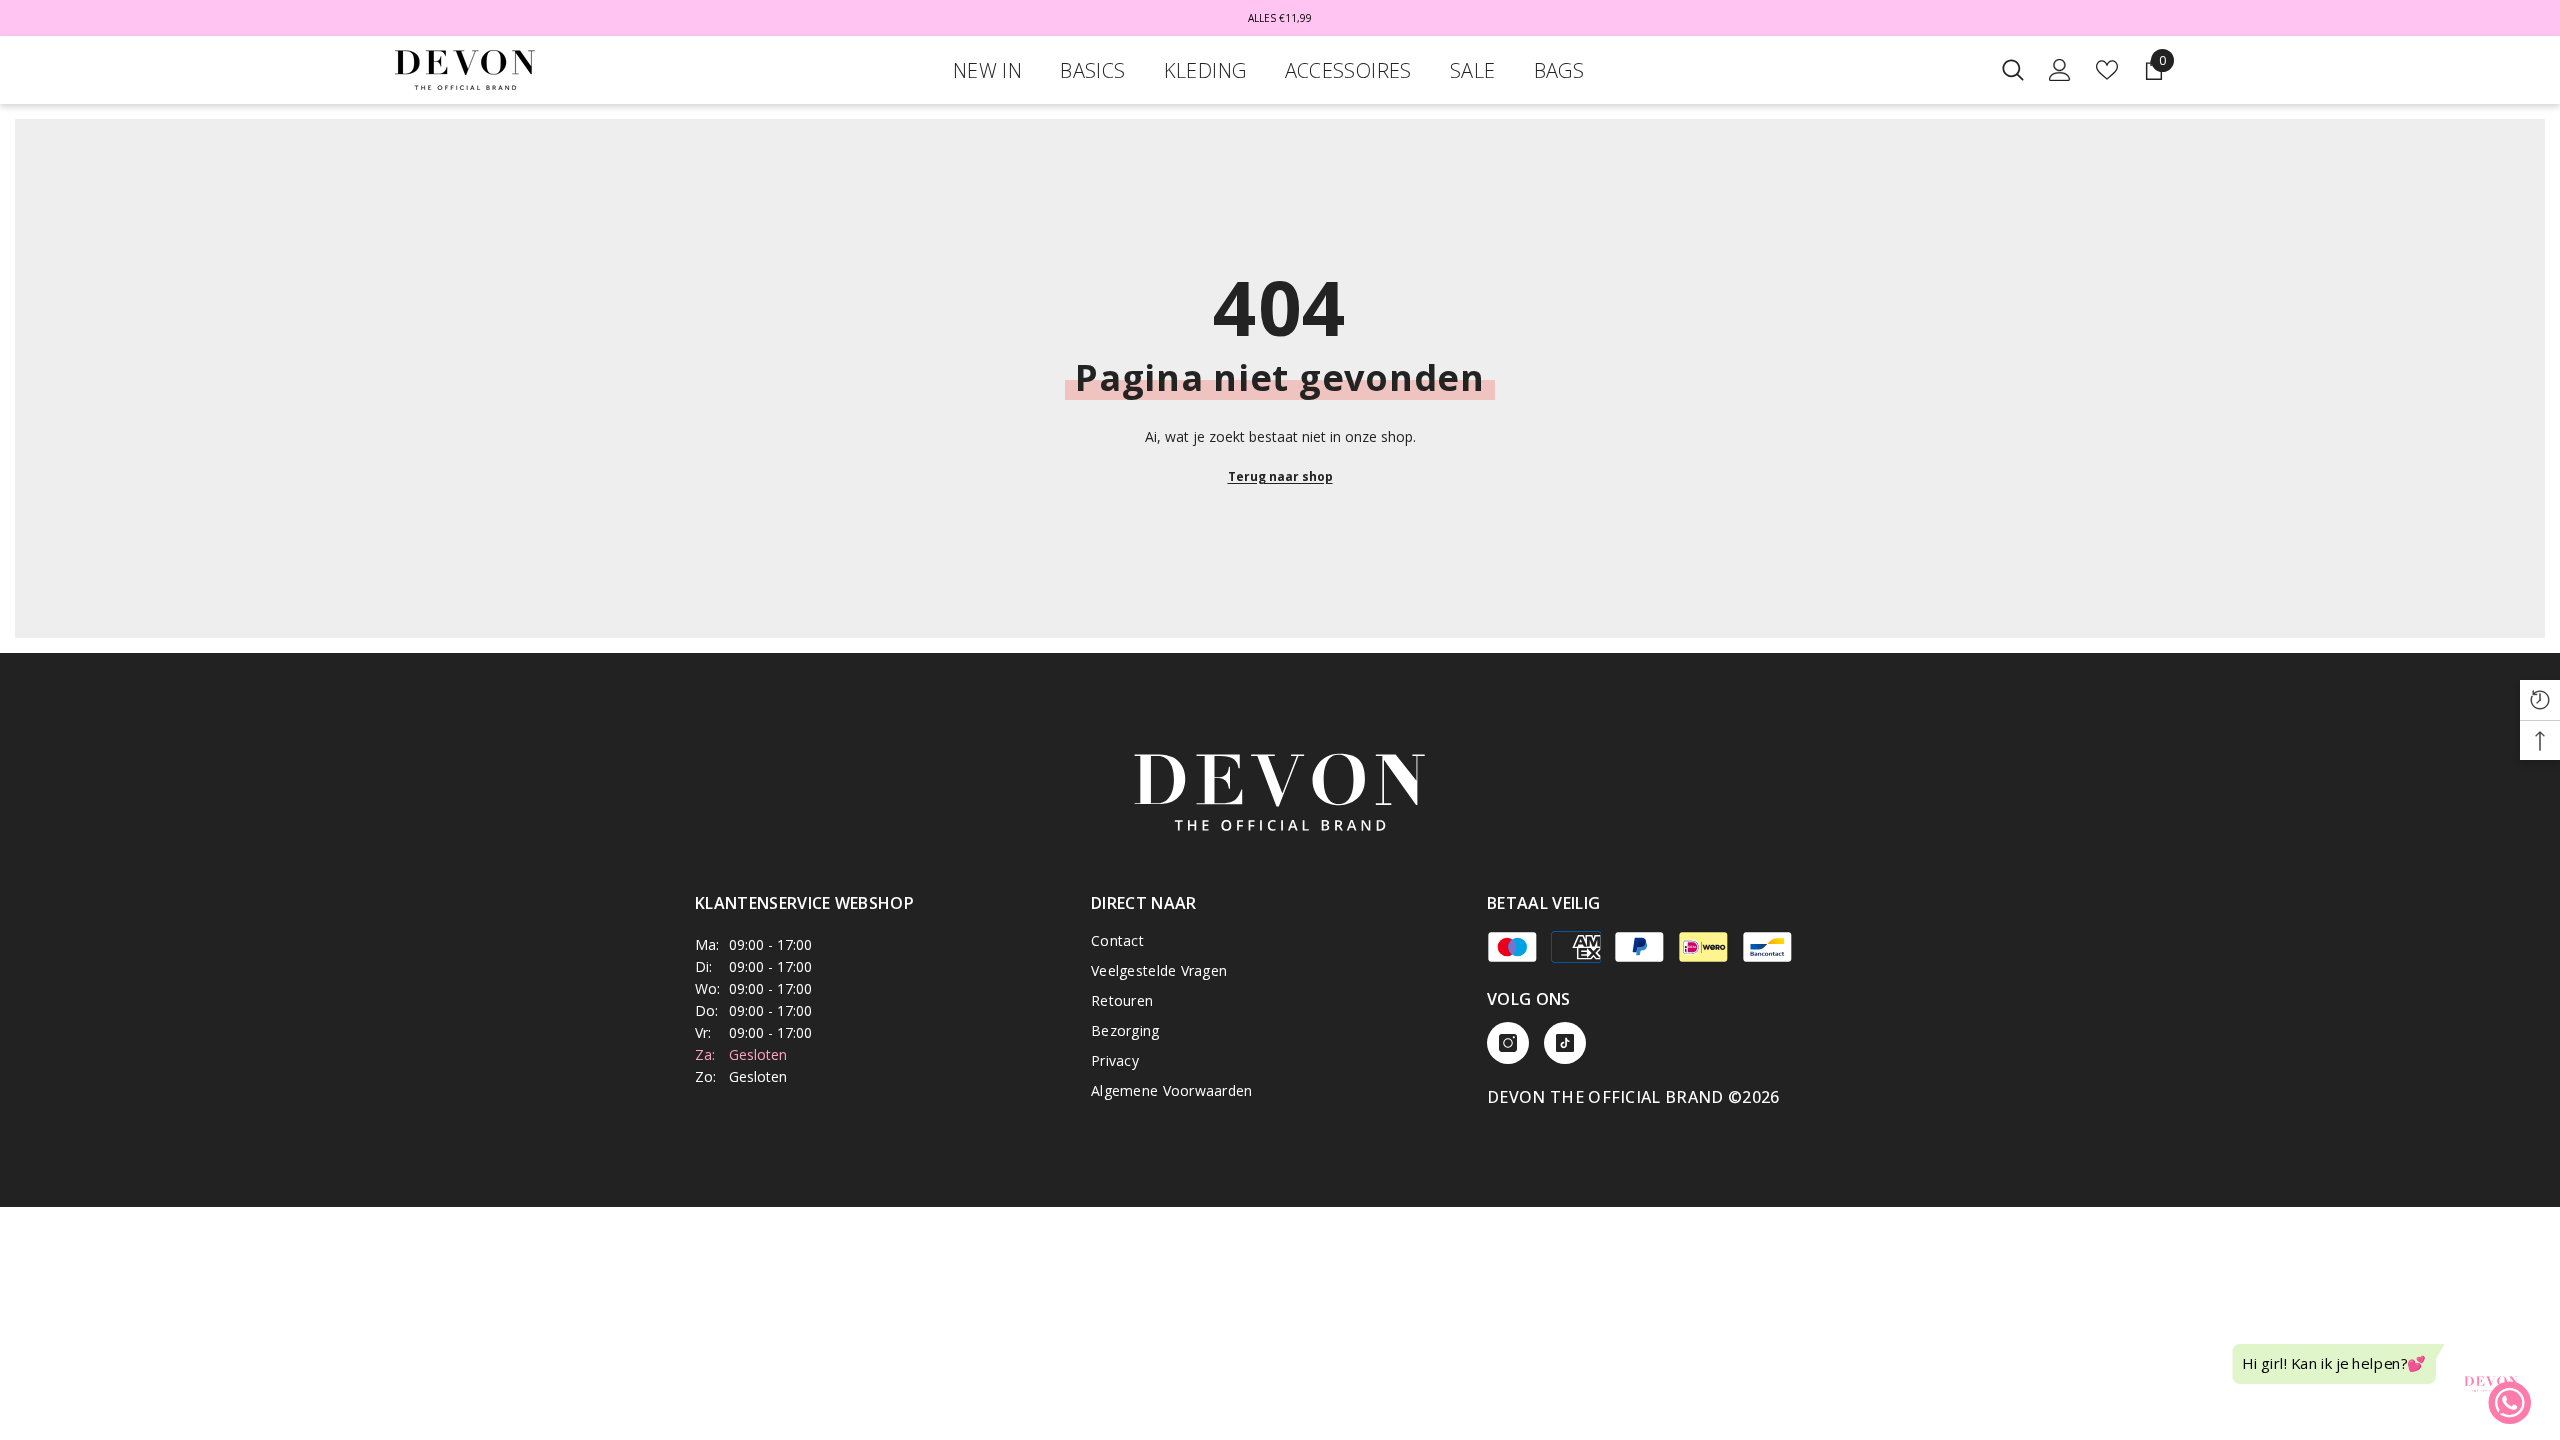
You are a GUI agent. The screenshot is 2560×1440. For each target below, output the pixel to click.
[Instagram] (1508, 1043)
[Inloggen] (2060, 70)
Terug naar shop (1280, 476)
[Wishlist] (2107, 70)
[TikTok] (1565, 1043)
